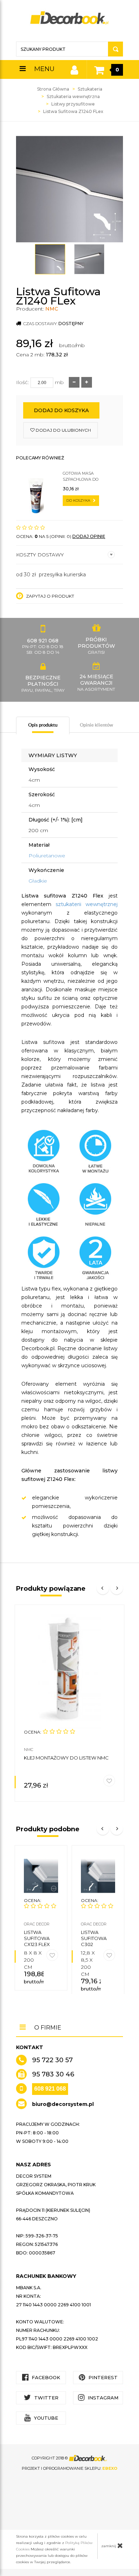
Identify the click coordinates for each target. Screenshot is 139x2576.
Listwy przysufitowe (73, 104)
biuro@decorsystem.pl (63, 2104)
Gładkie (38, 881)
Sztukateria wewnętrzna (73, 96)
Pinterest (102, 2377)
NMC (52, 309)
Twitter (46, 2398)
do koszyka (79, 500)
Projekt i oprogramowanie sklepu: (69, 2468)
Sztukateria (90, 89)
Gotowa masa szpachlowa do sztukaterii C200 (81, 477)
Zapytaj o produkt (50, 596)
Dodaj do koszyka (61, 410)
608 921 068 (50, 2089)
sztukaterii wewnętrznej (87, 904)
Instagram (102, 2398)
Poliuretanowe (47, 856)
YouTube (45, 2418)
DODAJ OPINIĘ (89, 536)
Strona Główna (53, 89)
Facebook (45, 2377)
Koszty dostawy (40, 555)
